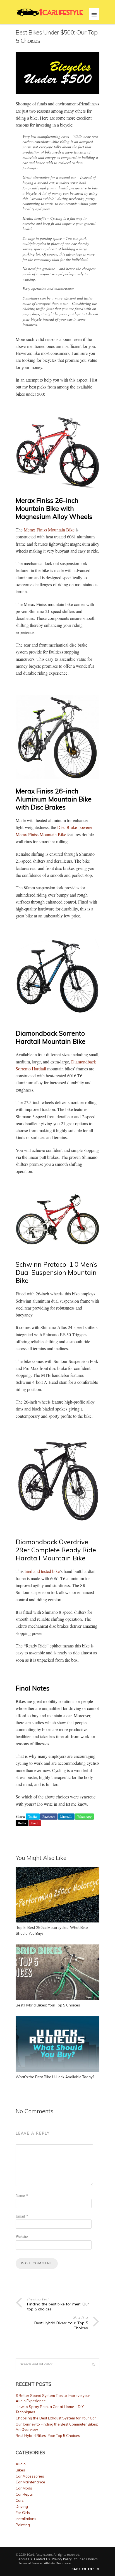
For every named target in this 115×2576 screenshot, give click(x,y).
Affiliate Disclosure (57, 2563)
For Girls (23, 2513)
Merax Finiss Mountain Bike (49, 530)
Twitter (33, 1816)
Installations (26, 2519)
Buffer (22, 1823)
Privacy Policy (62, 2559)
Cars (20, 2500)
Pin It (35, 1823)
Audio (21, 2464)
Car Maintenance (30, 2482)
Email (22, 2216)
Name (22, 2195)
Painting (23, 2525)
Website (22, 2237)
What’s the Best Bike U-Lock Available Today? (55, 2077)
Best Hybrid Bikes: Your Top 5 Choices (48, 2005)
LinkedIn (66, 1816)
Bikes (20, 2470)
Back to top (84, 2569)
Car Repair (25, 2494)
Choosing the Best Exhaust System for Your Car (56, 2418)
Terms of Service (30, 2563)
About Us (25, 2559)
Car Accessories (30, 2476)
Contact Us (42, 2559)
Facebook (49, 1816)
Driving (22, 2506)
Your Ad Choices (86, 2559)
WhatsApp (84, 1816)
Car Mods (24, 2488)
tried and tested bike (42, 1571)
